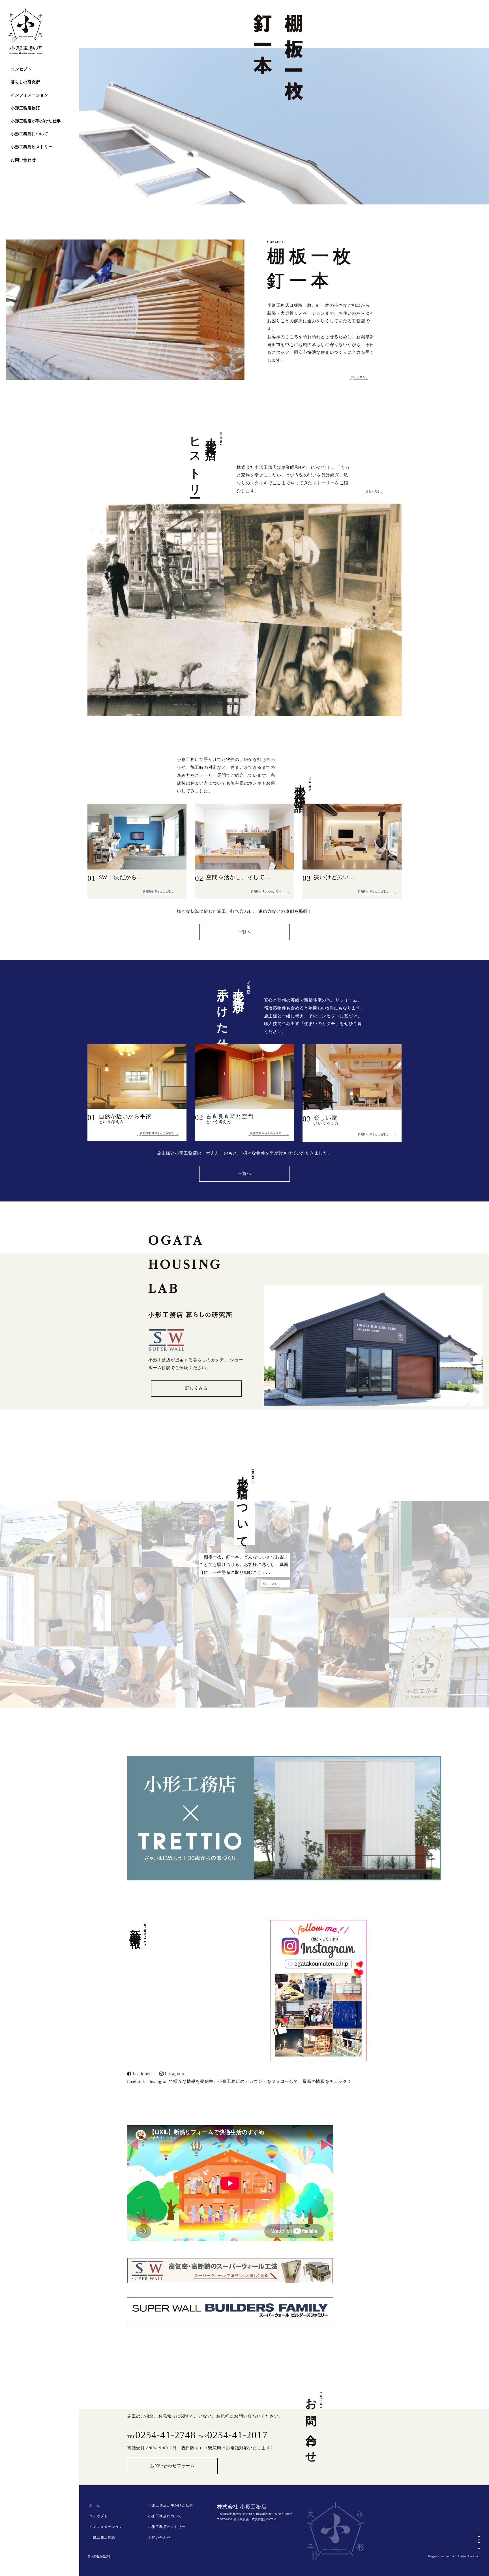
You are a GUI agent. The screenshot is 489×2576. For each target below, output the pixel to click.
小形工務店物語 (25, 108)
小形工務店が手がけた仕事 (36, 121)
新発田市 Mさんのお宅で (373, 892)
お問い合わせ (23, 160)
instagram (175, 2074)
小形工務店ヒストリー (32, 147)
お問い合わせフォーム (172, 2466)
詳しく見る (358, 377)
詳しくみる (197, 1388)
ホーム (95, 2505)
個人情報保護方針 (100, 2556)
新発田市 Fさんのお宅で (266, 892)
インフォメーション (30, 95)
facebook (142, 2074)
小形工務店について (30, 134)
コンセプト (21, 69)
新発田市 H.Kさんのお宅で (157, 1133)
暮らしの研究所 (25, 82)
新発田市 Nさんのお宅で (158, 892)
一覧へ (244, 932)
